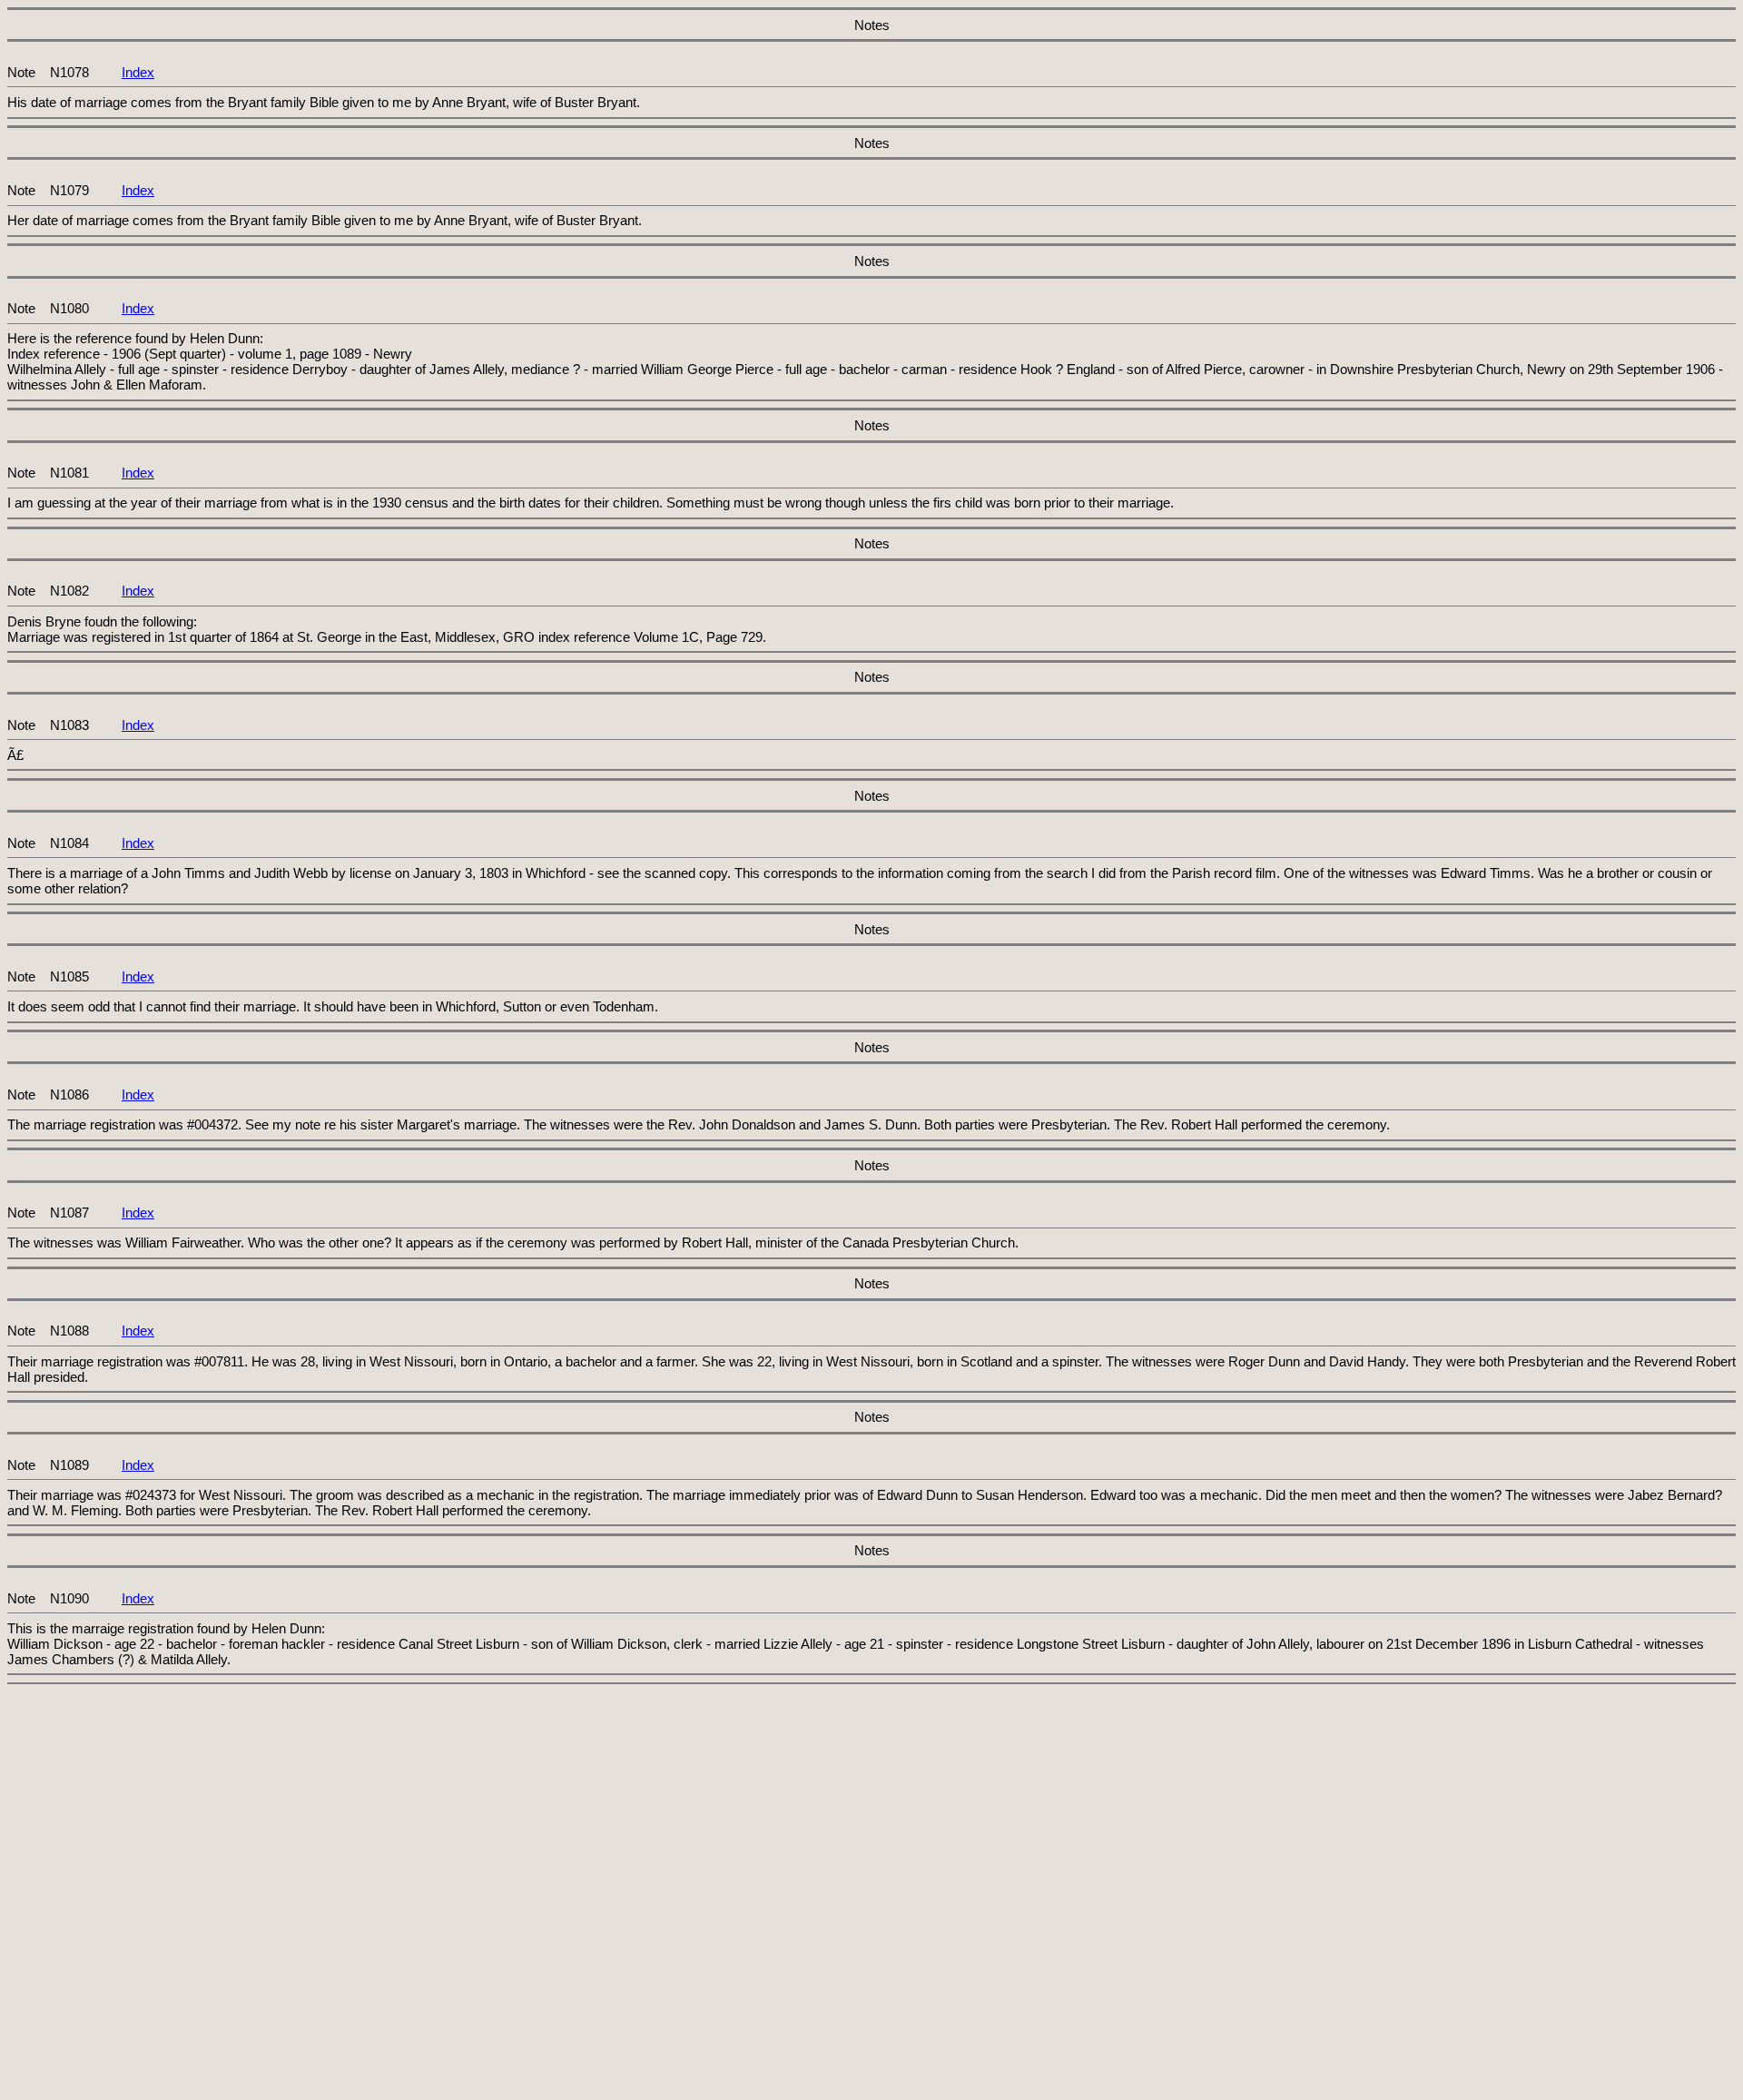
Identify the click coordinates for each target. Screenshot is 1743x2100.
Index (138, 72)
